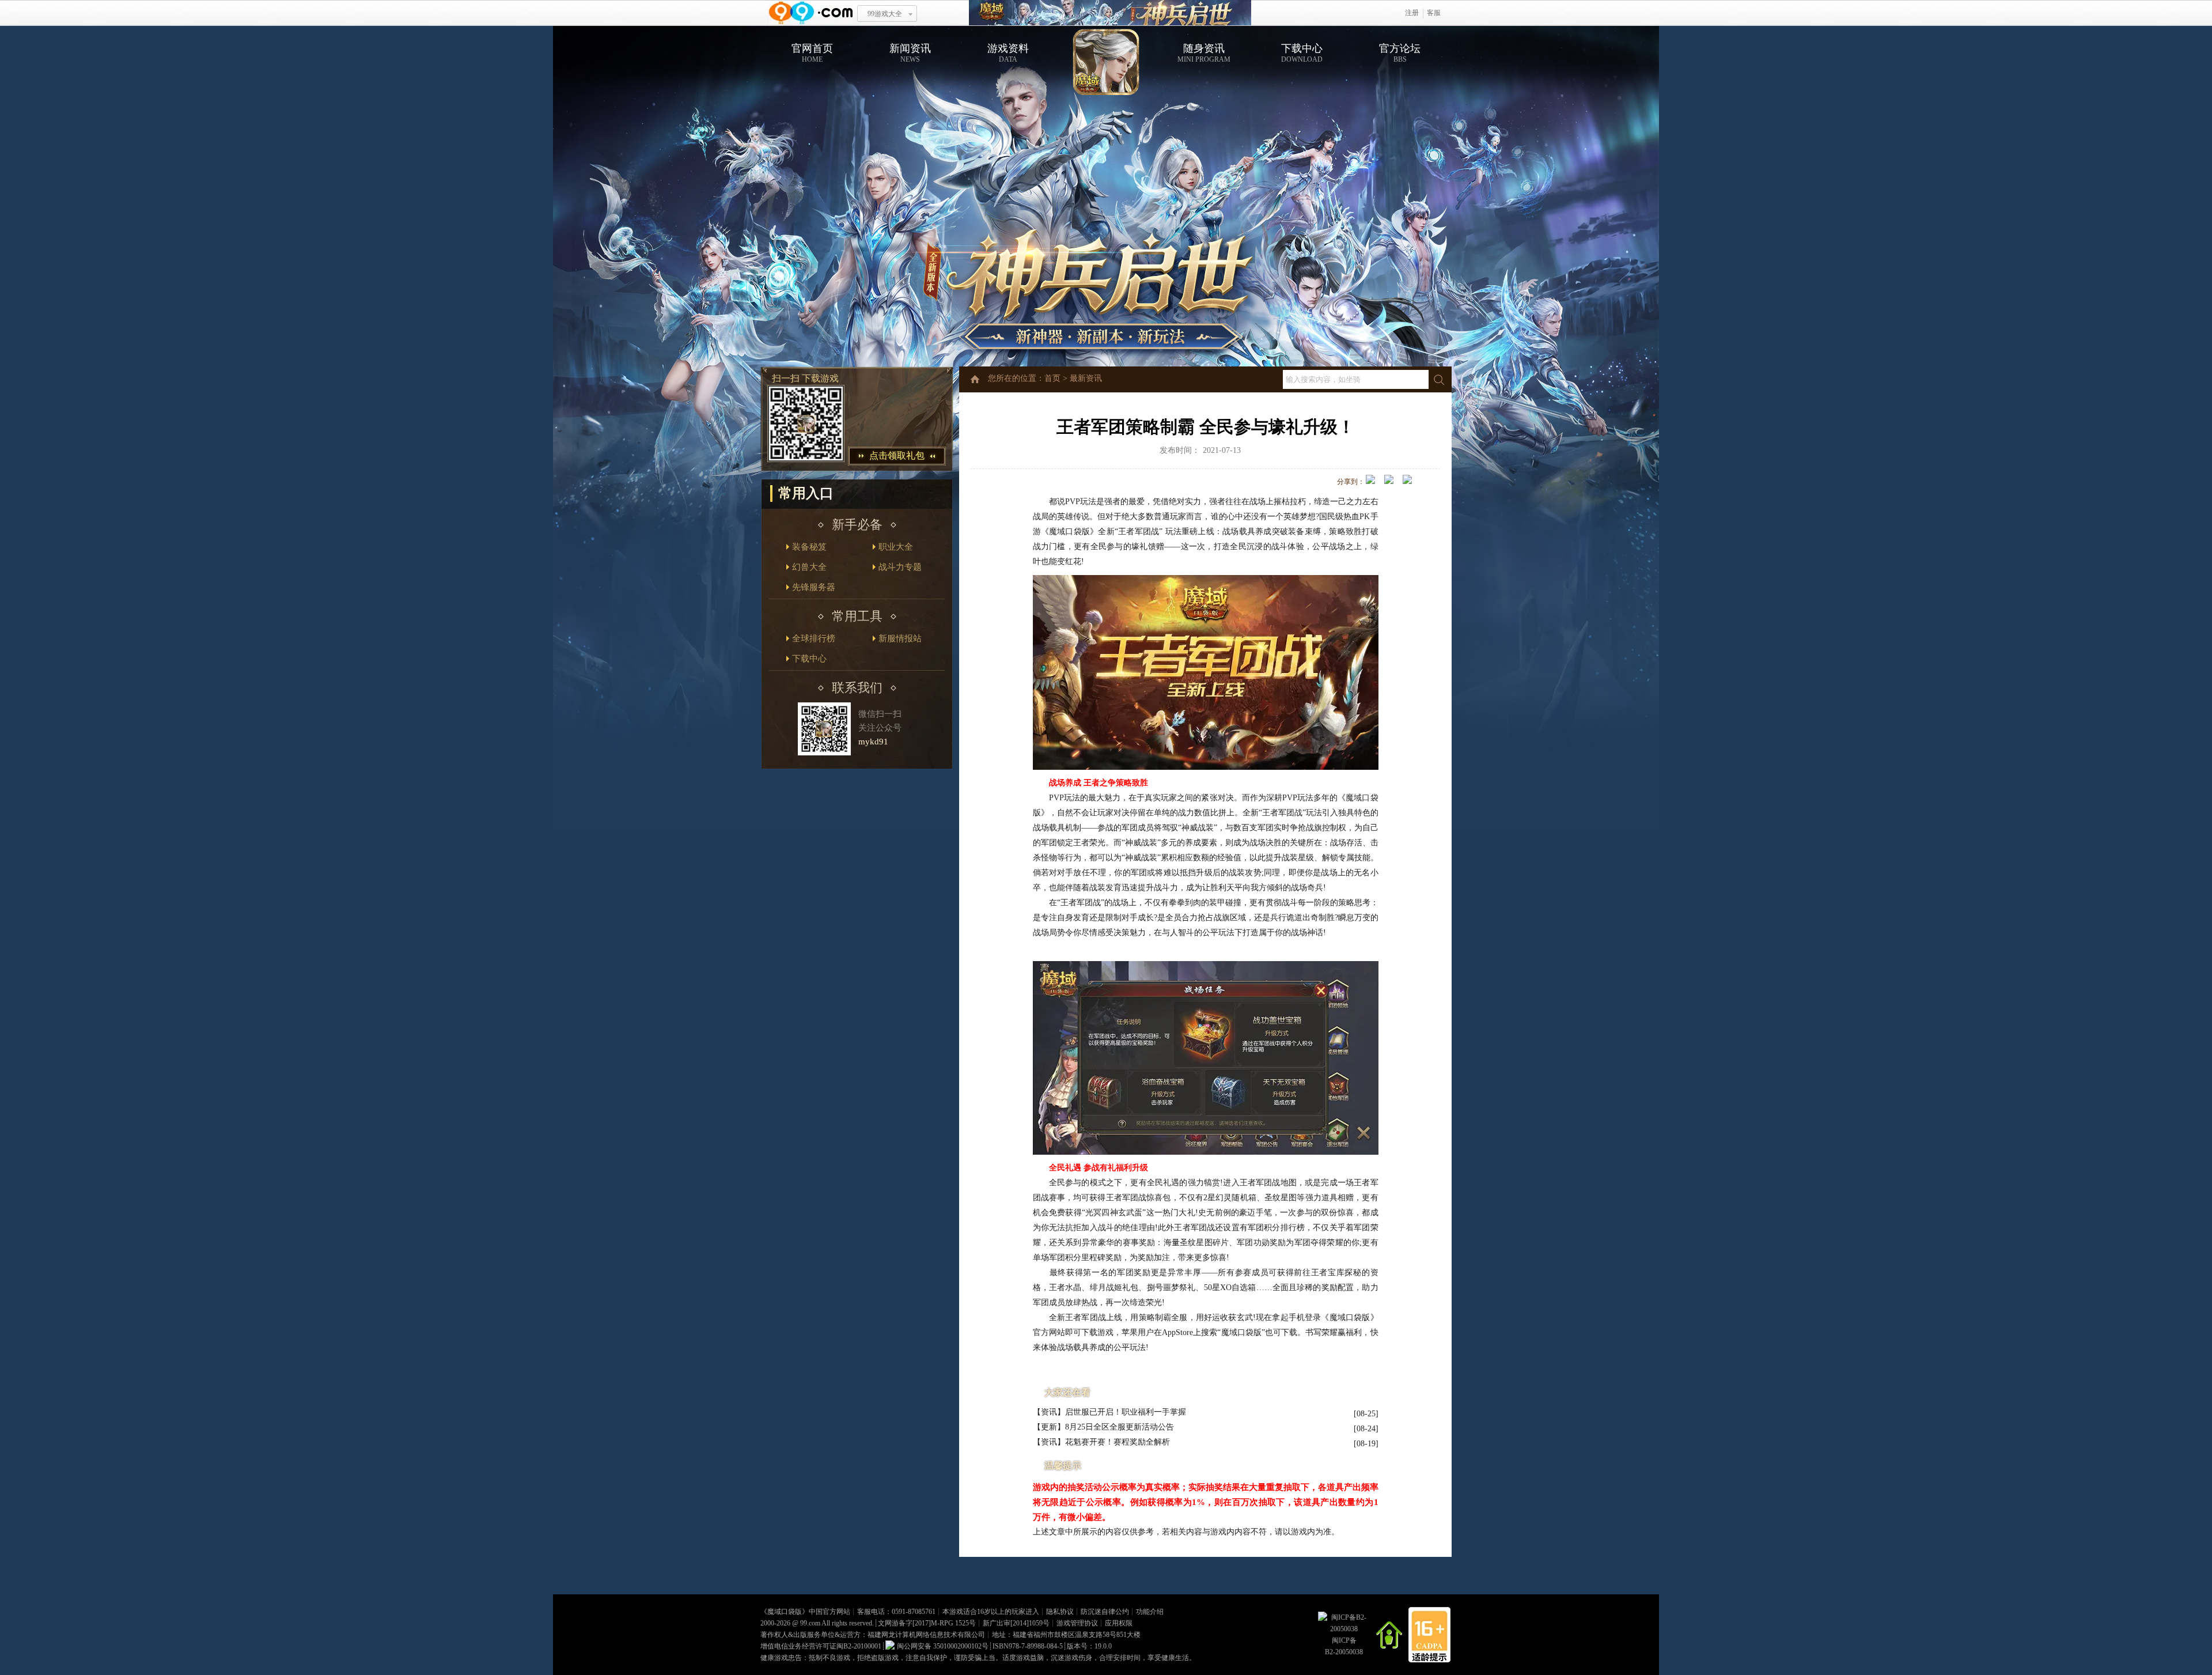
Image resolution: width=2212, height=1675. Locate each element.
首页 (1052, 378)
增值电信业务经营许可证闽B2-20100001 (821, 1646)
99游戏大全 (885, 14)
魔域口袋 (1110, 13)
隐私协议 (1060, 1612)
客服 (1434, 13)
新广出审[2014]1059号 (1016, 1623)
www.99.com (810, 13)
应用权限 (1119, 1623)
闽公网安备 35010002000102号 (943, 1646)
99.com (810, 1623)
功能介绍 (1150, 1612)
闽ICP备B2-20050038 (1344, 1646)
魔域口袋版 (785, 1612)
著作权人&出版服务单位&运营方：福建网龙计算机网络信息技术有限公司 (873, 1635)
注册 (1412, 13)
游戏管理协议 (1077, 1623)
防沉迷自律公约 (1105, 1612)
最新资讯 (1086, 378)
